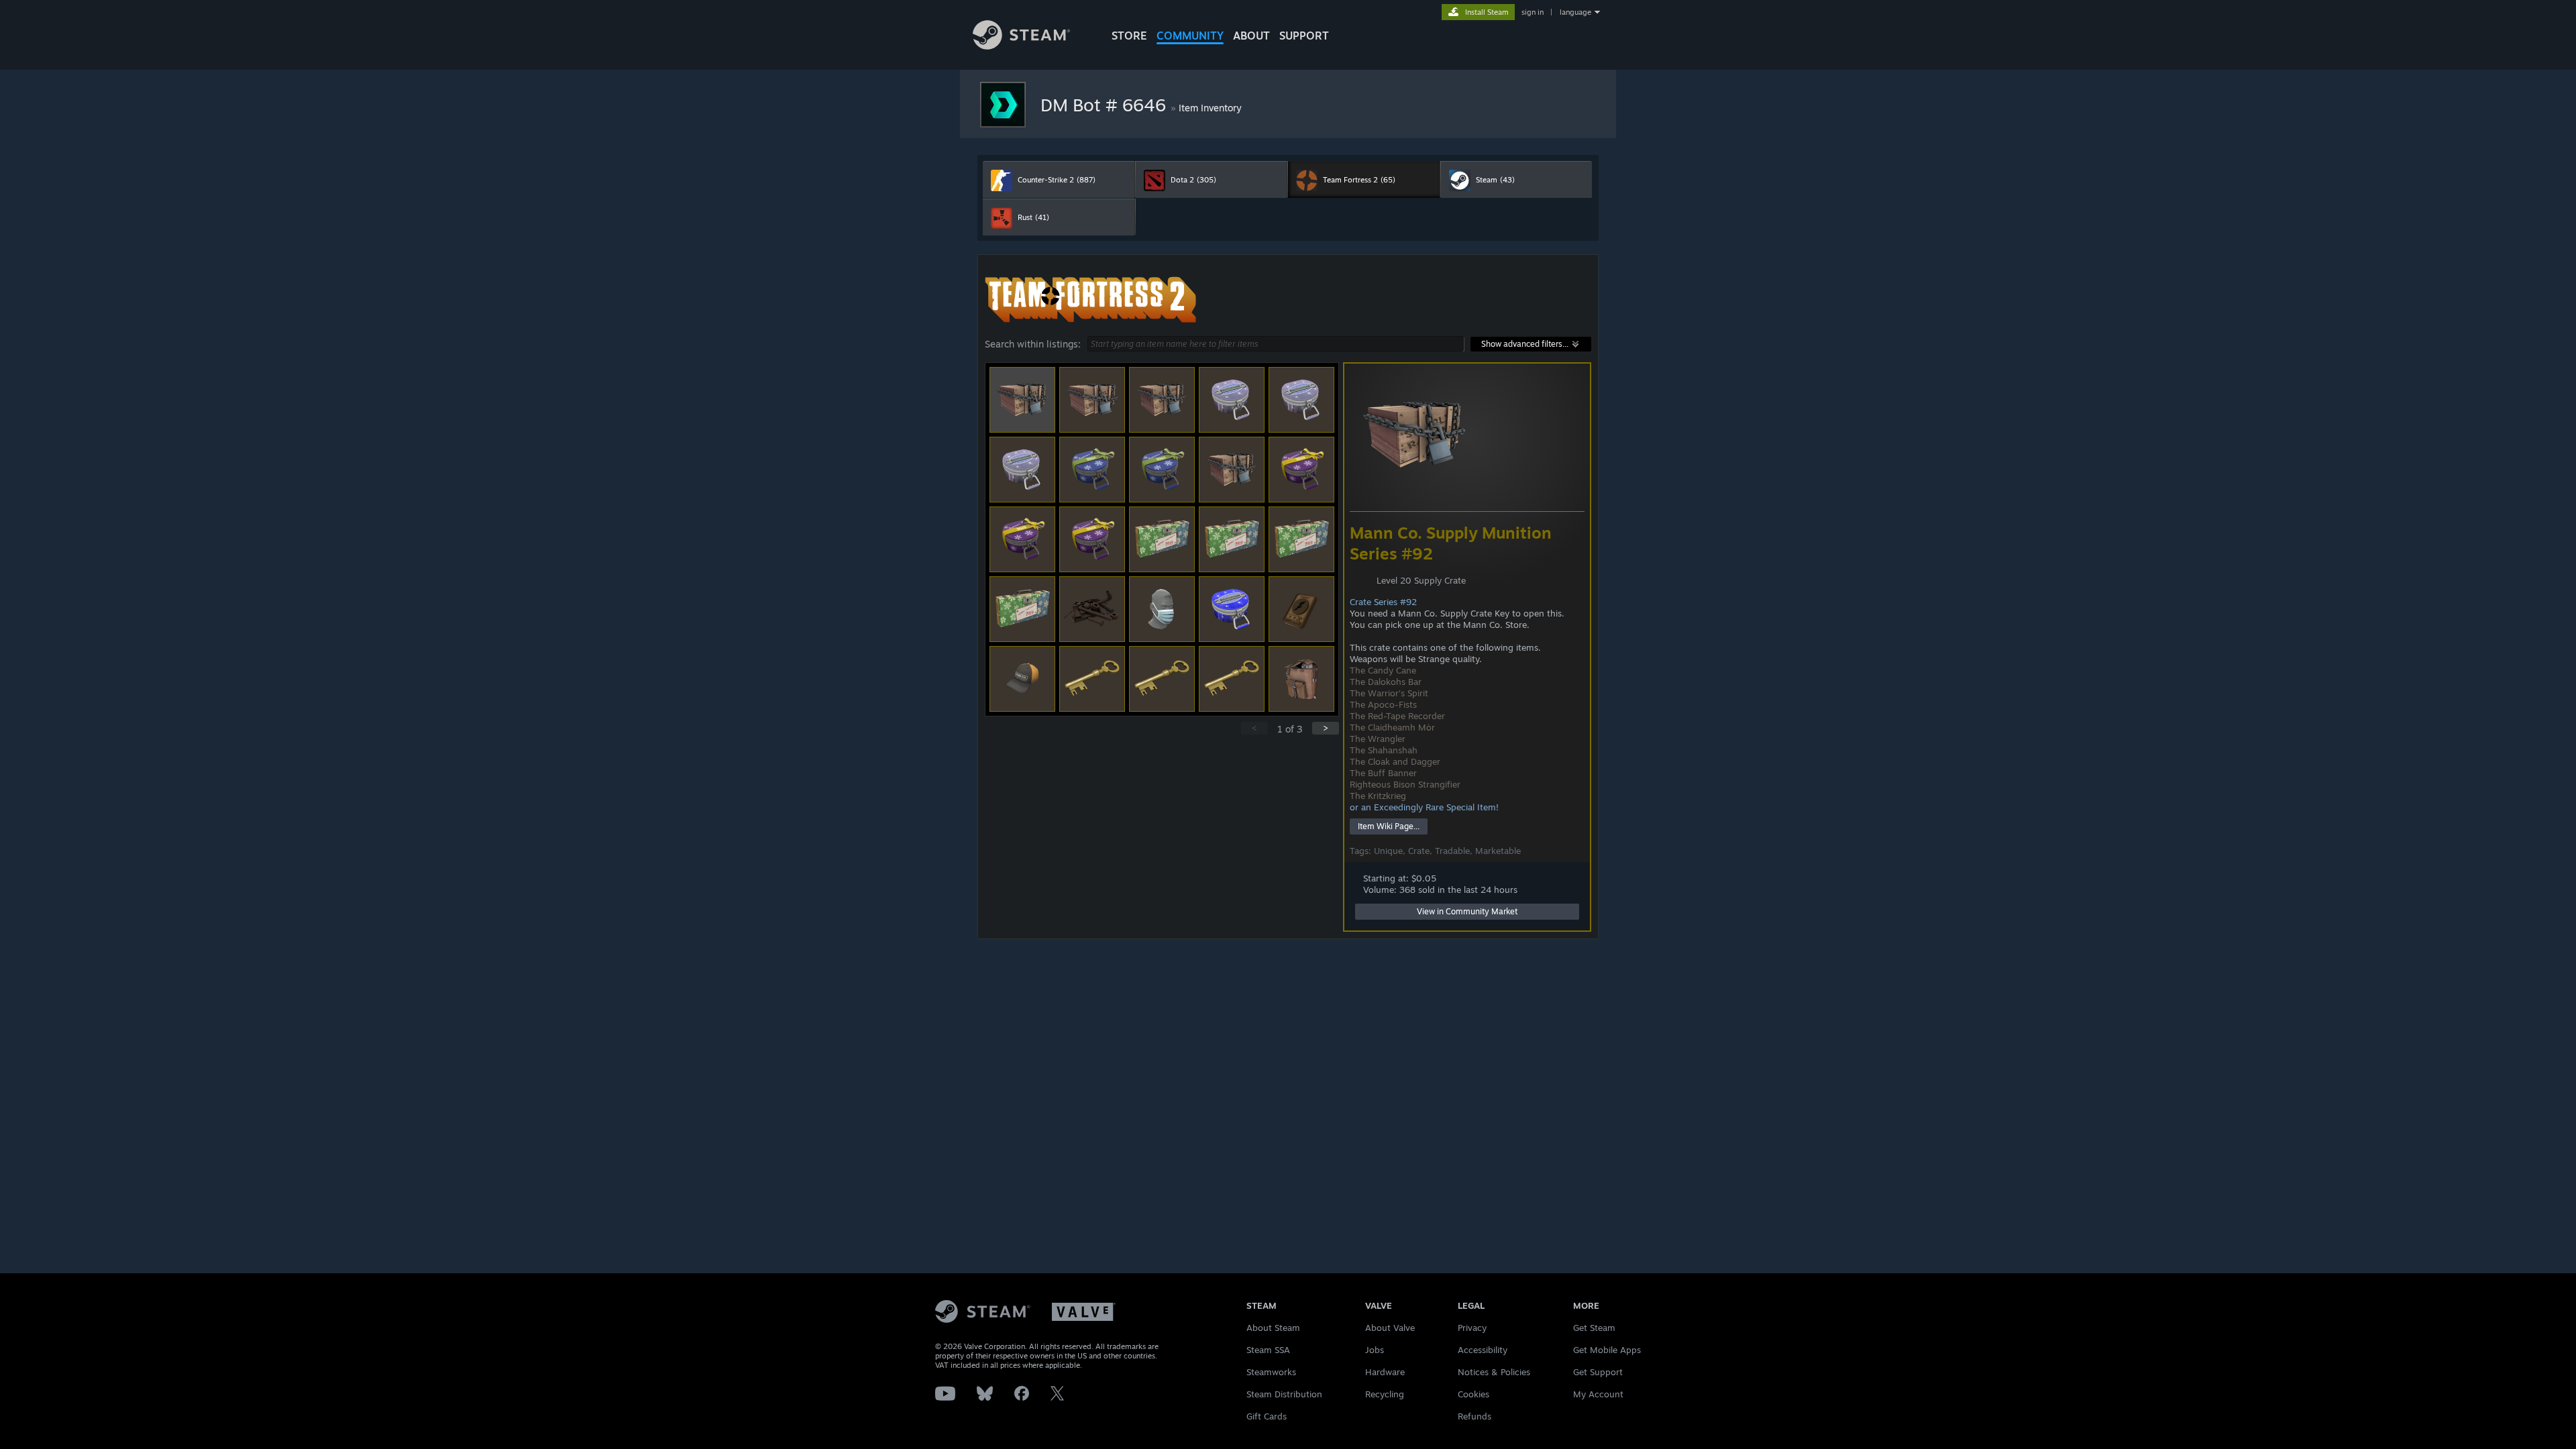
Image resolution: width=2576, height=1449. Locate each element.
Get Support (1598, 1372)
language (1575, 12)
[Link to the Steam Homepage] (1021, 46)
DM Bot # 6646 (1106, 105)
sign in (1533, 12)
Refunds (1474, 1416)
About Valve (1390, 1328)
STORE (1129, 36)
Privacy (1472, 1328)
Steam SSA (1268, 1350)
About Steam (1273, 1328)
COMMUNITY (1190, 36)
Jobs (1375, 1350)
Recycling (1385, 1394)
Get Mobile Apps (1607, 1350)
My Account (1598, 1394)
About (1251, 36)
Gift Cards (1267, 1416)
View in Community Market (1467, 911)
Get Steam (1594, 1328)
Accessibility (1483, 1350)
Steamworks (1271, 1372)
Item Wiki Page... (1389, 826)
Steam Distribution (1284, 1394)
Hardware (1385, 1372)
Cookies (1473, 1394)
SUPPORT (1304, 36)
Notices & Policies (1494, 1372)
